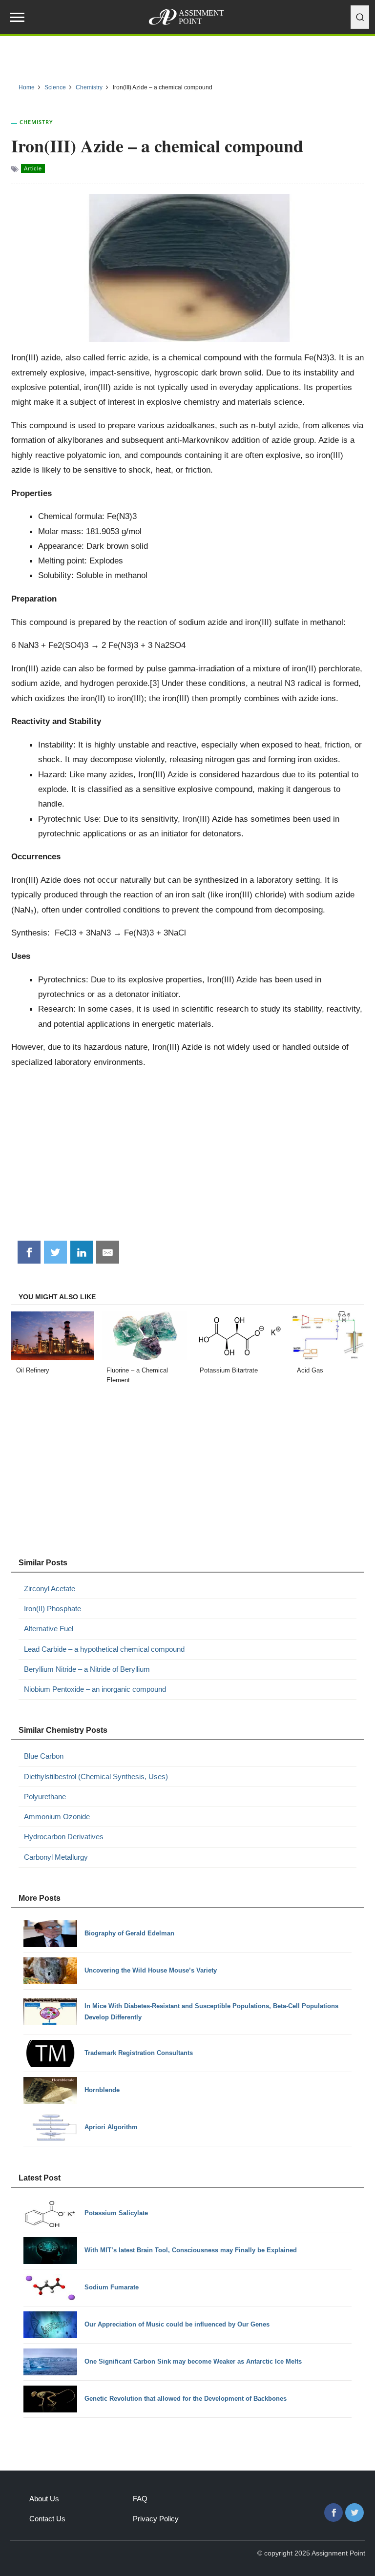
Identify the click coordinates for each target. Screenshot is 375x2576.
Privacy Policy (156, 2519)
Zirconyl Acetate (50, 1589)
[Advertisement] (188, 1158)
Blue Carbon (44, 1756)
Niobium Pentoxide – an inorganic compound (95, 1689)
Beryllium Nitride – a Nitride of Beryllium (87, 1669)
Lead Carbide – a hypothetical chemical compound (104, 1649)
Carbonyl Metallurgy (56, 1857)
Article (33, 168)
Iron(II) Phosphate (52, 1609)
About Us (44, 2499)
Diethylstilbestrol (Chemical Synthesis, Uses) (96, 1776)
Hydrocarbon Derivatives (64, 1837)
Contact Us (47, 2519)
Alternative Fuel (49, 1629)
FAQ (140, 2499)
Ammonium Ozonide (57, 1817)
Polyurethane (45, 1797)
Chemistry (36, 122)
